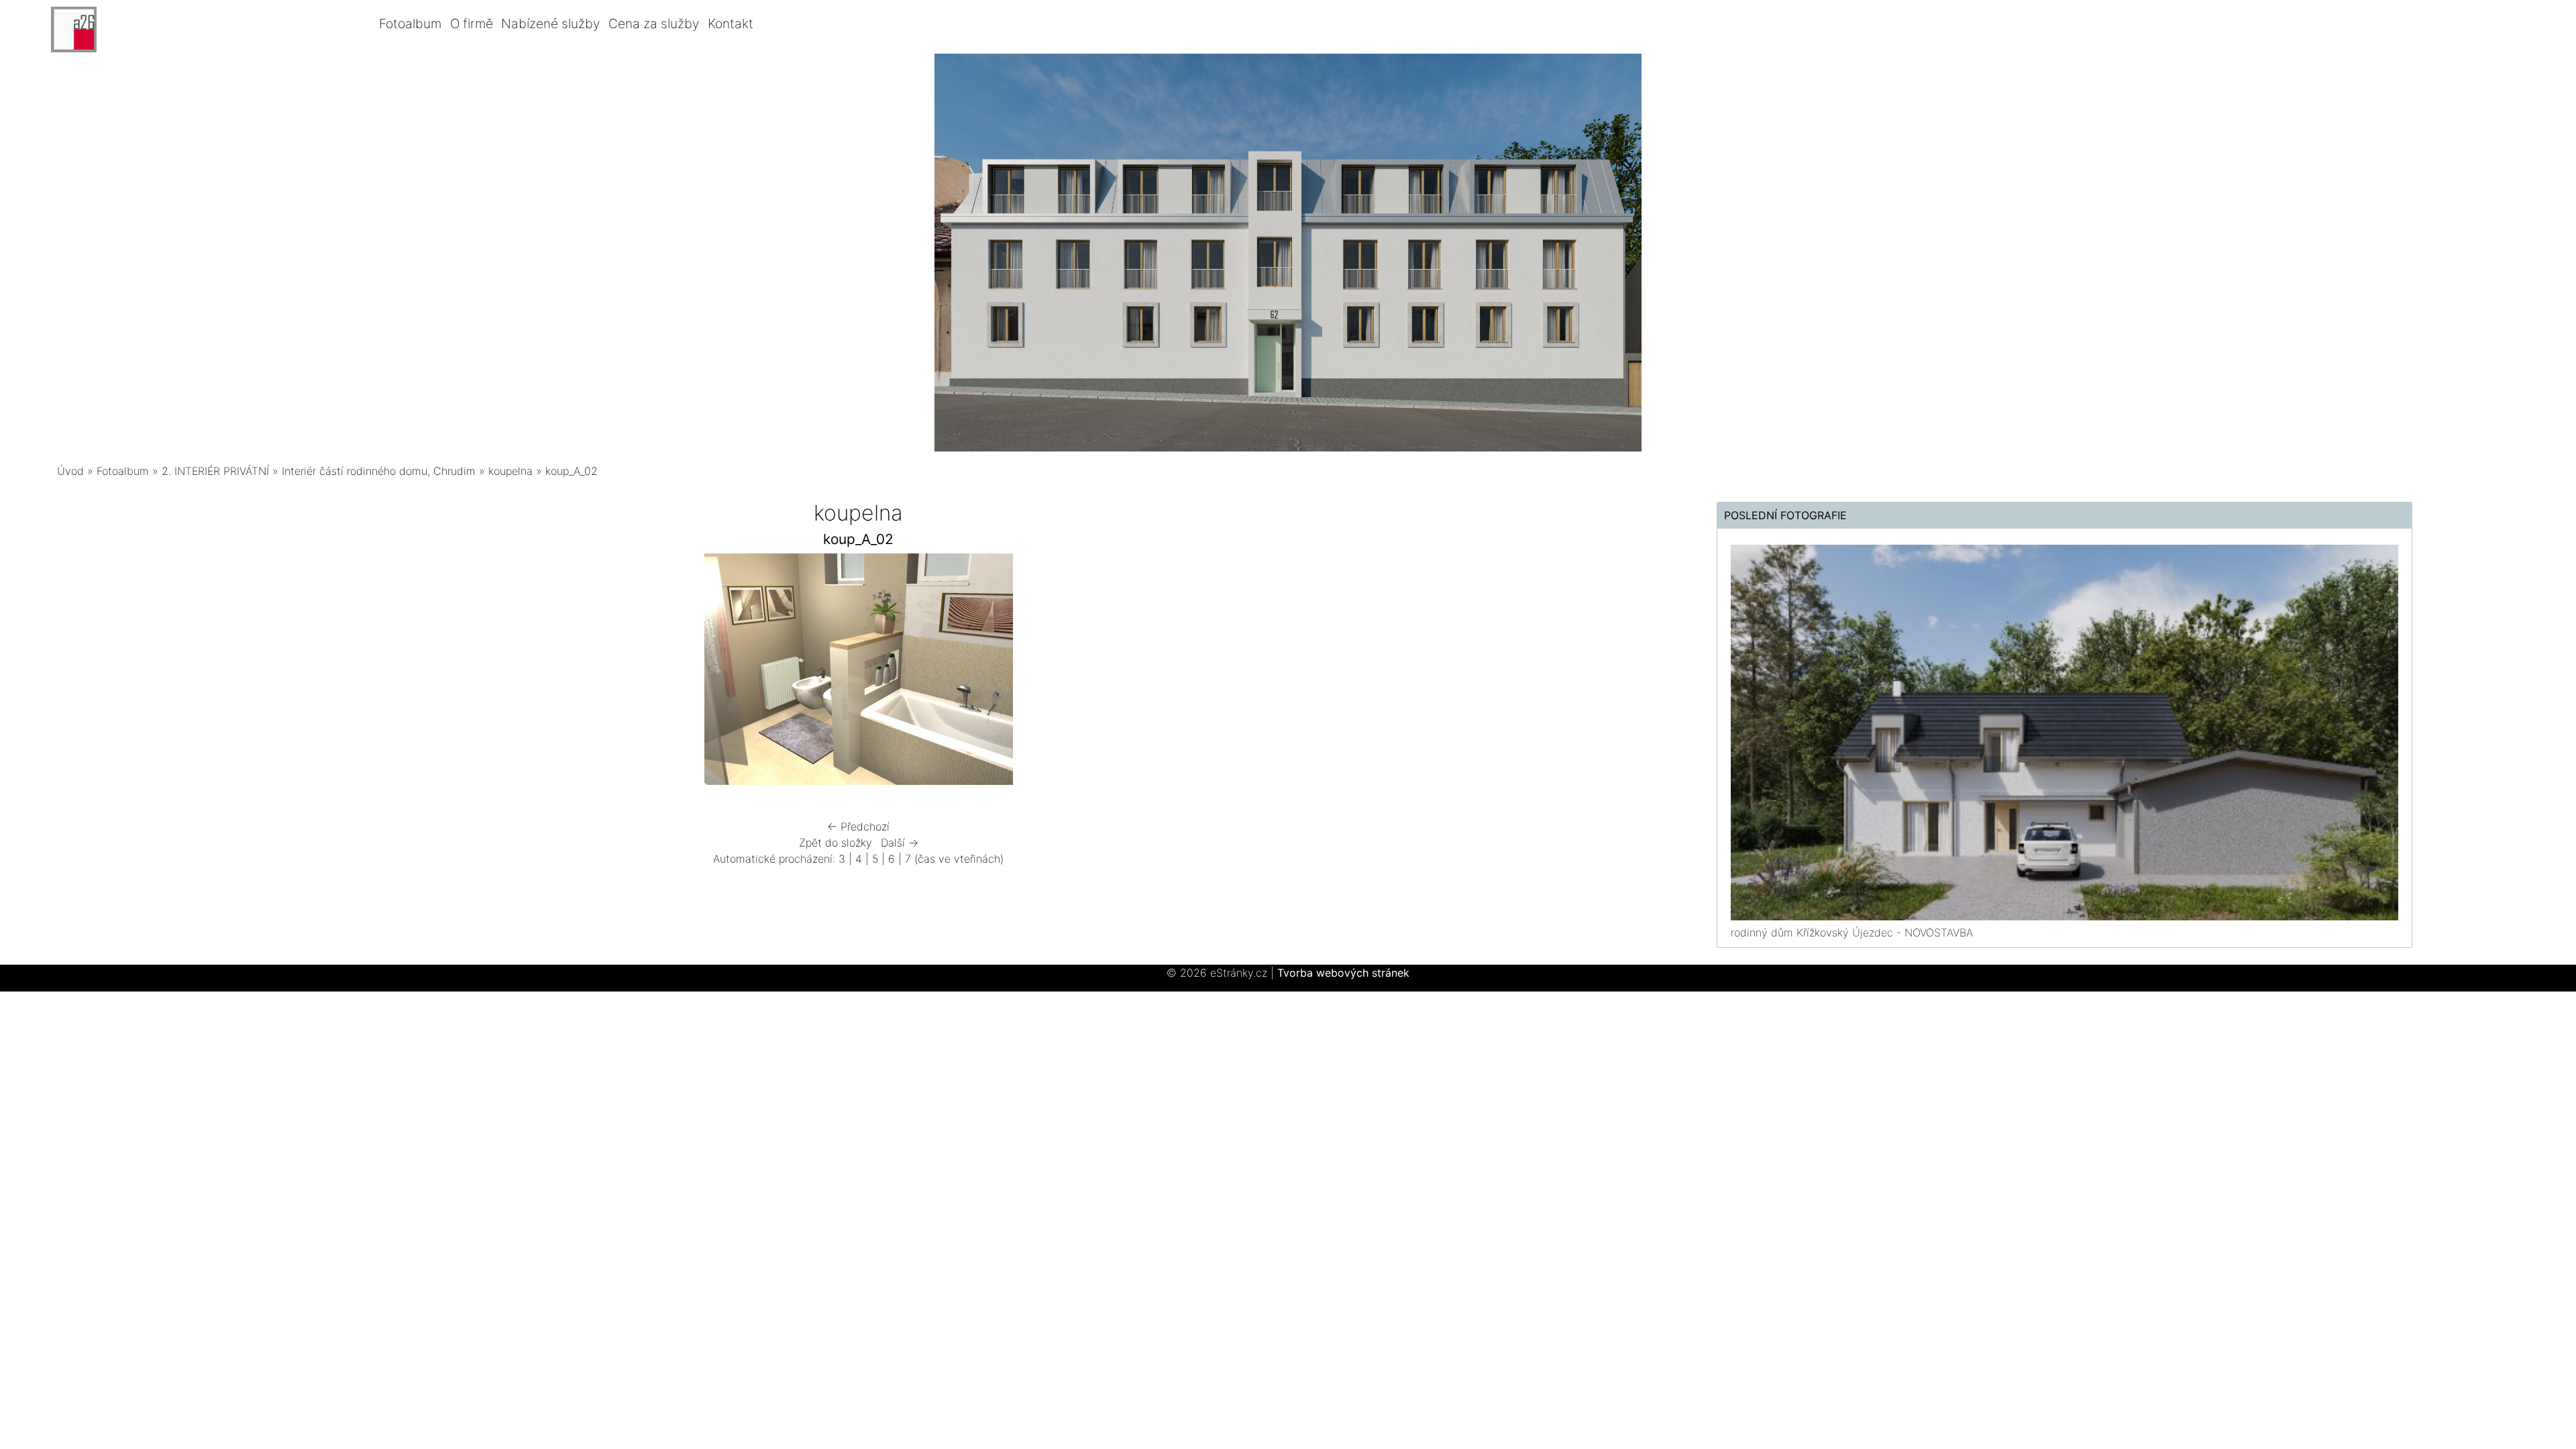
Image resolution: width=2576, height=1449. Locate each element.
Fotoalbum (410, 23)
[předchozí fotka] (498, 673)
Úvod (70, 471)
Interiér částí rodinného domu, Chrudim (379, 471)
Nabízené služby (550, 23)
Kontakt (731, 23)
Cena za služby (654, 23)
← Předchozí (858, 826)
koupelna (511, 471)
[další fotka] (1219, 673)
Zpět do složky (836, 843)
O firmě (472, 23)
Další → (900, 843)
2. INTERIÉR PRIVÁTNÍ (215, 471)
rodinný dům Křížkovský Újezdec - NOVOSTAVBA (1852, 932)
